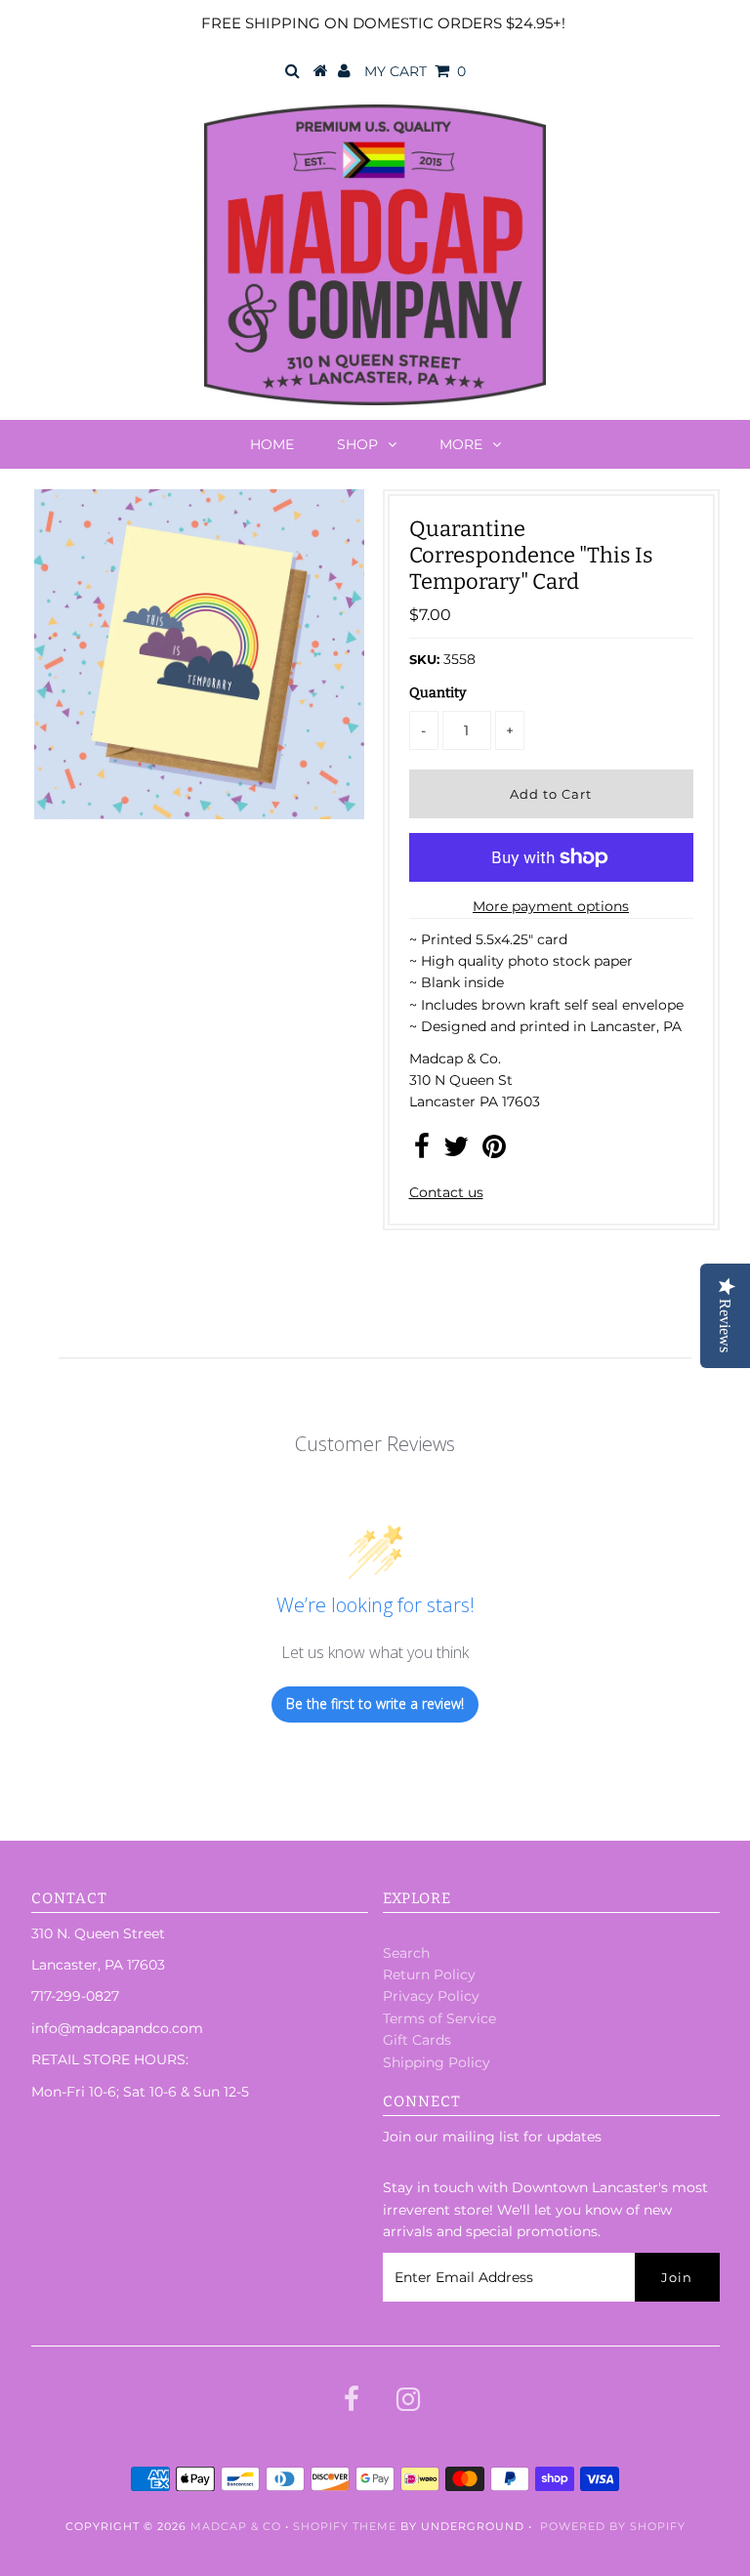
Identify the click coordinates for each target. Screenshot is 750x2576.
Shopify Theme (345, 2526)
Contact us (446, 1192)
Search (406, 1953)
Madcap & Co (236, 2526)
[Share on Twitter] (456, 1151)
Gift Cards (417, 2040)
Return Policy (429, 1974)
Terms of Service (439, 2018)
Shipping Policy (437, 2062)
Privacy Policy (431, 1996)
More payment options (551, 906)
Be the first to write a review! (375, 1703)
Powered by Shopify (613, 2526)
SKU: (424, 659)
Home (272, 444)
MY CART (415, 71)
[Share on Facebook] (422, 1151)
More (461, 444)
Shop (357, 444)
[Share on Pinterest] (494, 1151)
